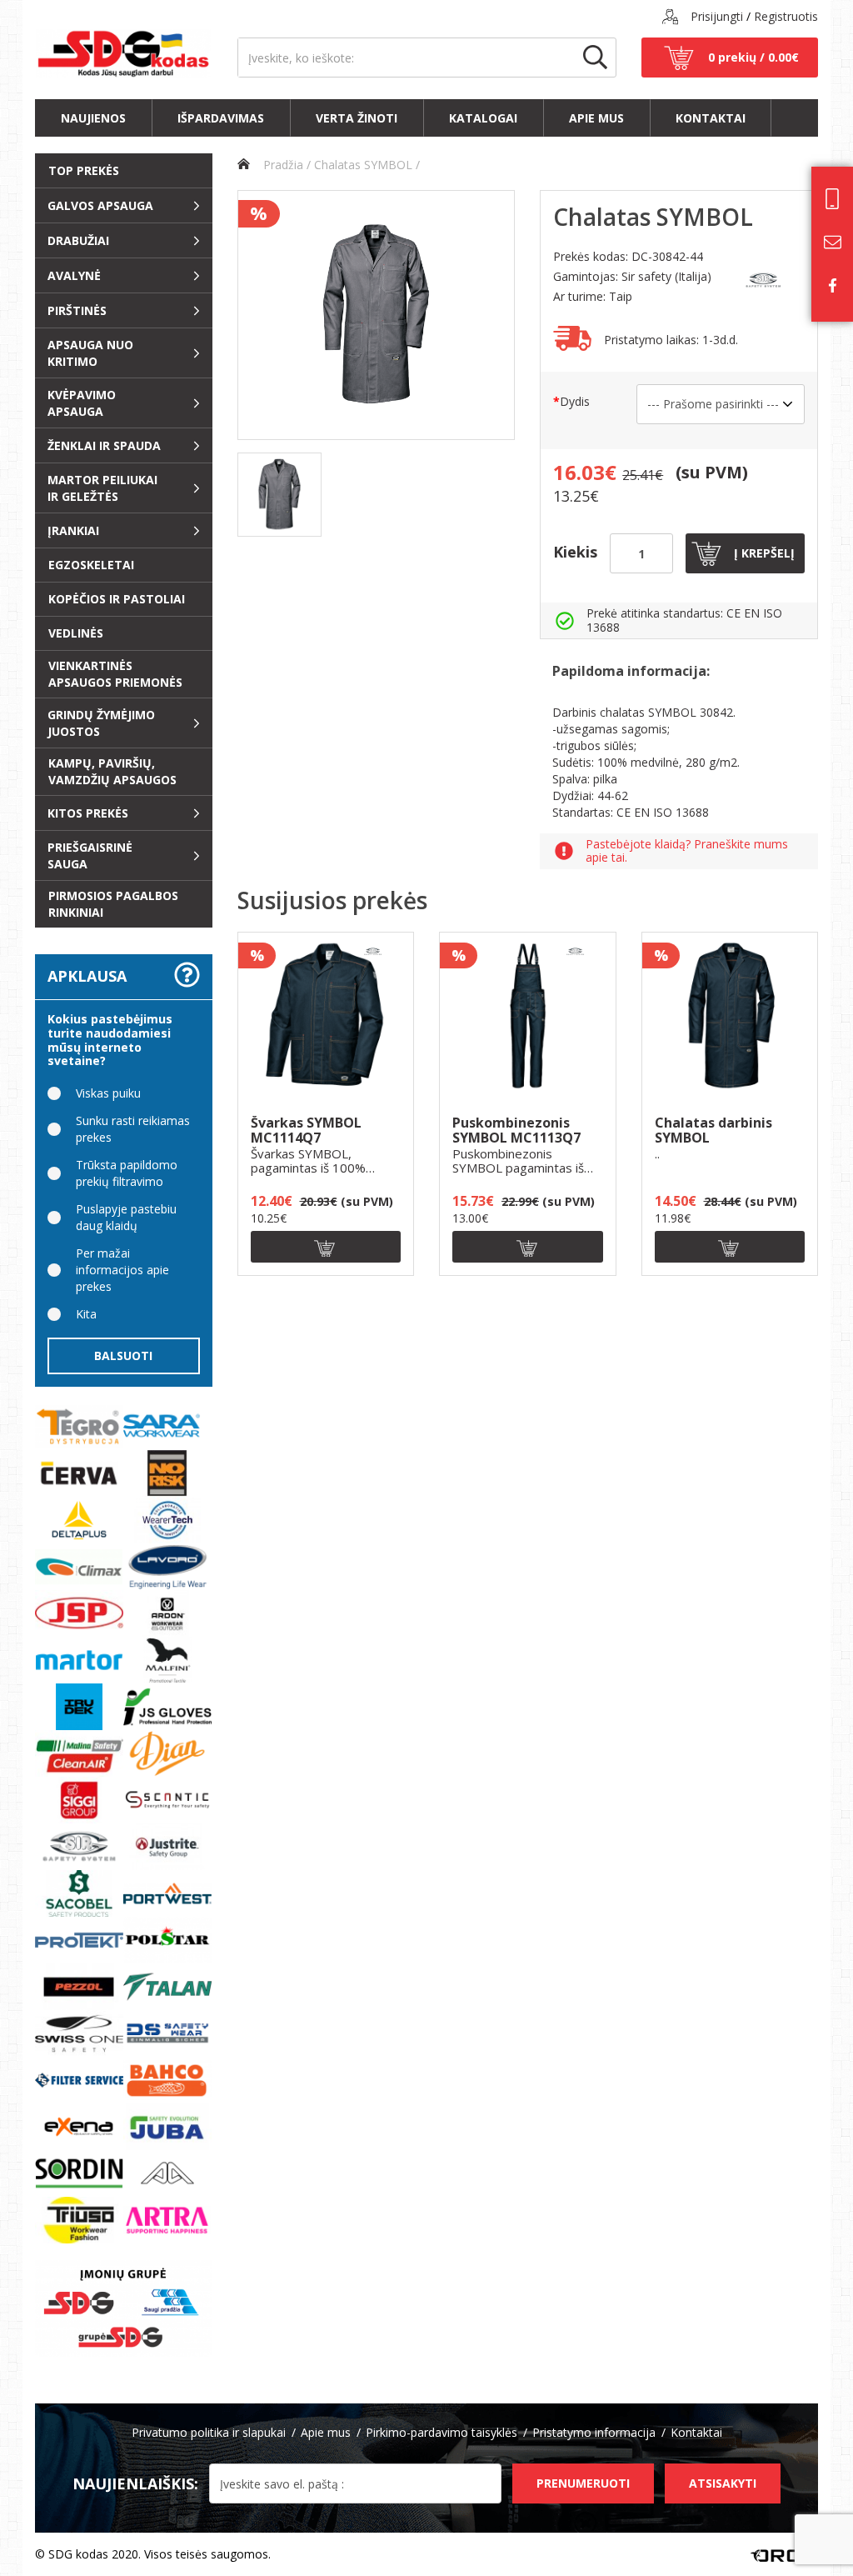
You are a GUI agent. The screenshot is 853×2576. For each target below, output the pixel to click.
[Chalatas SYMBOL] (279, 495)
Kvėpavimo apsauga (82, 403)
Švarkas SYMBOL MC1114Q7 (306, 1130)
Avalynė (74, 275)
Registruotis (786, 16)
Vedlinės (76, 633)
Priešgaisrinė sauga (90, 855)
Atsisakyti (723, 2483)
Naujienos (93, 118)
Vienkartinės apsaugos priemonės (115, 674)
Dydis (575, 401)
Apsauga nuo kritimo (90, 353)
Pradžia (282, 165)
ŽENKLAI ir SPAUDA (104, 445)
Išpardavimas (221, 118)
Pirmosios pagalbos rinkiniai (113, 904)
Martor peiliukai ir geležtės (102, 488)
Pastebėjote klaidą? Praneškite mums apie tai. (687, 852)
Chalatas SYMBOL (363, 165)
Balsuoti (123, 1356)
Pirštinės (77, 310)
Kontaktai (711, 118)
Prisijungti (717, 16)
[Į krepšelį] (326, 1247)
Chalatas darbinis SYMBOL (713, 1130)
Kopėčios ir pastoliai (117, 599)
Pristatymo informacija (594, 2432)
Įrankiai (73, 530)
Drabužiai (78, 240)
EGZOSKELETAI (91, 565)
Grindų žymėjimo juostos (101, 723)
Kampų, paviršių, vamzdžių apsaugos (112, 771)
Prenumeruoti (583, 2483)
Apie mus (596, 118)
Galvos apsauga (100, 205)
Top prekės (84, 170)
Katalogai (483, 118)
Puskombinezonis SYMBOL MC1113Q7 (516, 1130)
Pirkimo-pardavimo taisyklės (441, 2432)
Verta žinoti (357, 118)
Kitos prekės (88, 813)
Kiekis (575, 552)
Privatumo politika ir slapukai (209, 2432)
